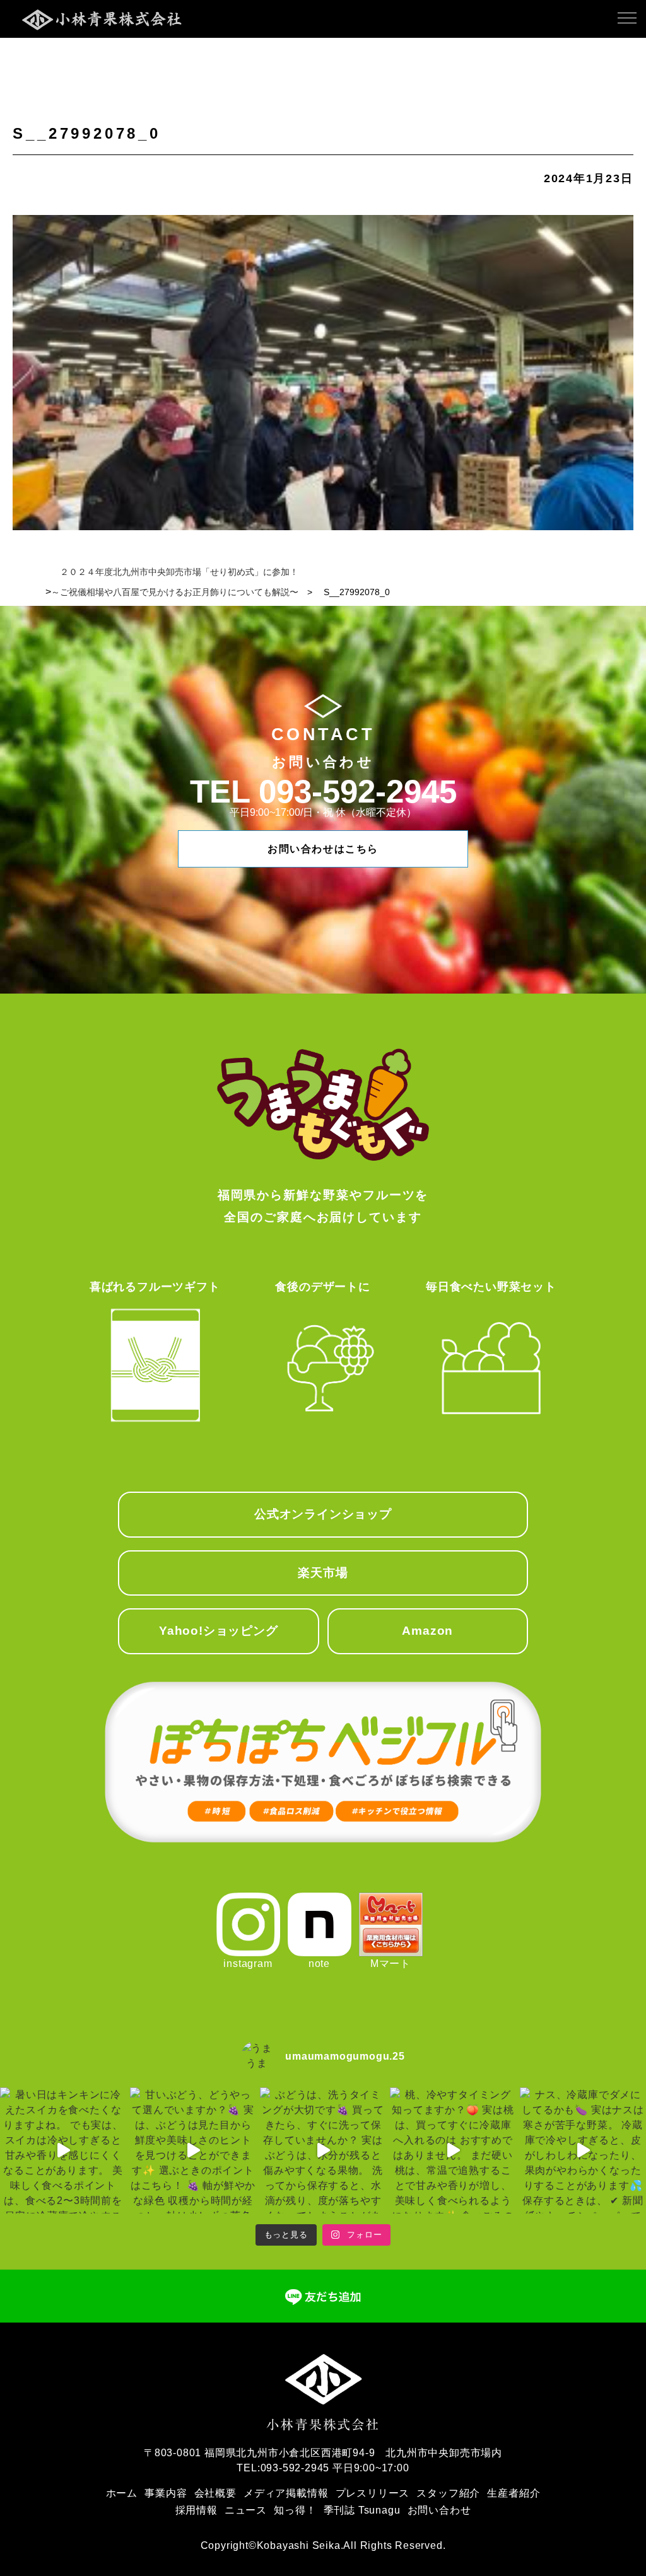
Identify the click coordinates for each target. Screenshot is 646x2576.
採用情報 (197, 2510)
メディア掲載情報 (286, 2493)
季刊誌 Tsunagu (362, 2510)
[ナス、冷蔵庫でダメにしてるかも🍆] (583, 2150)
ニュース (246, 2510)
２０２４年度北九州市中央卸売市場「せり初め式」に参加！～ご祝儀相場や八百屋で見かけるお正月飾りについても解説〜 (175, 582)
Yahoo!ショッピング (219, 1631)
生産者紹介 (514, 2493)
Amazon (427, 1631)
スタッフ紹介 (448, 2493)
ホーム (122, 2493)
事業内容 (166, 2493)
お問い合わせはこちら (323, 849)
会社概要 (215, 2493)
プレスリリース (373, 2493)
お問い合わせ (439, 2510)
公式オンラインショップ (323, 1514)
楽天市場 (323, 1573)
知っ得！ (295, 2510)
